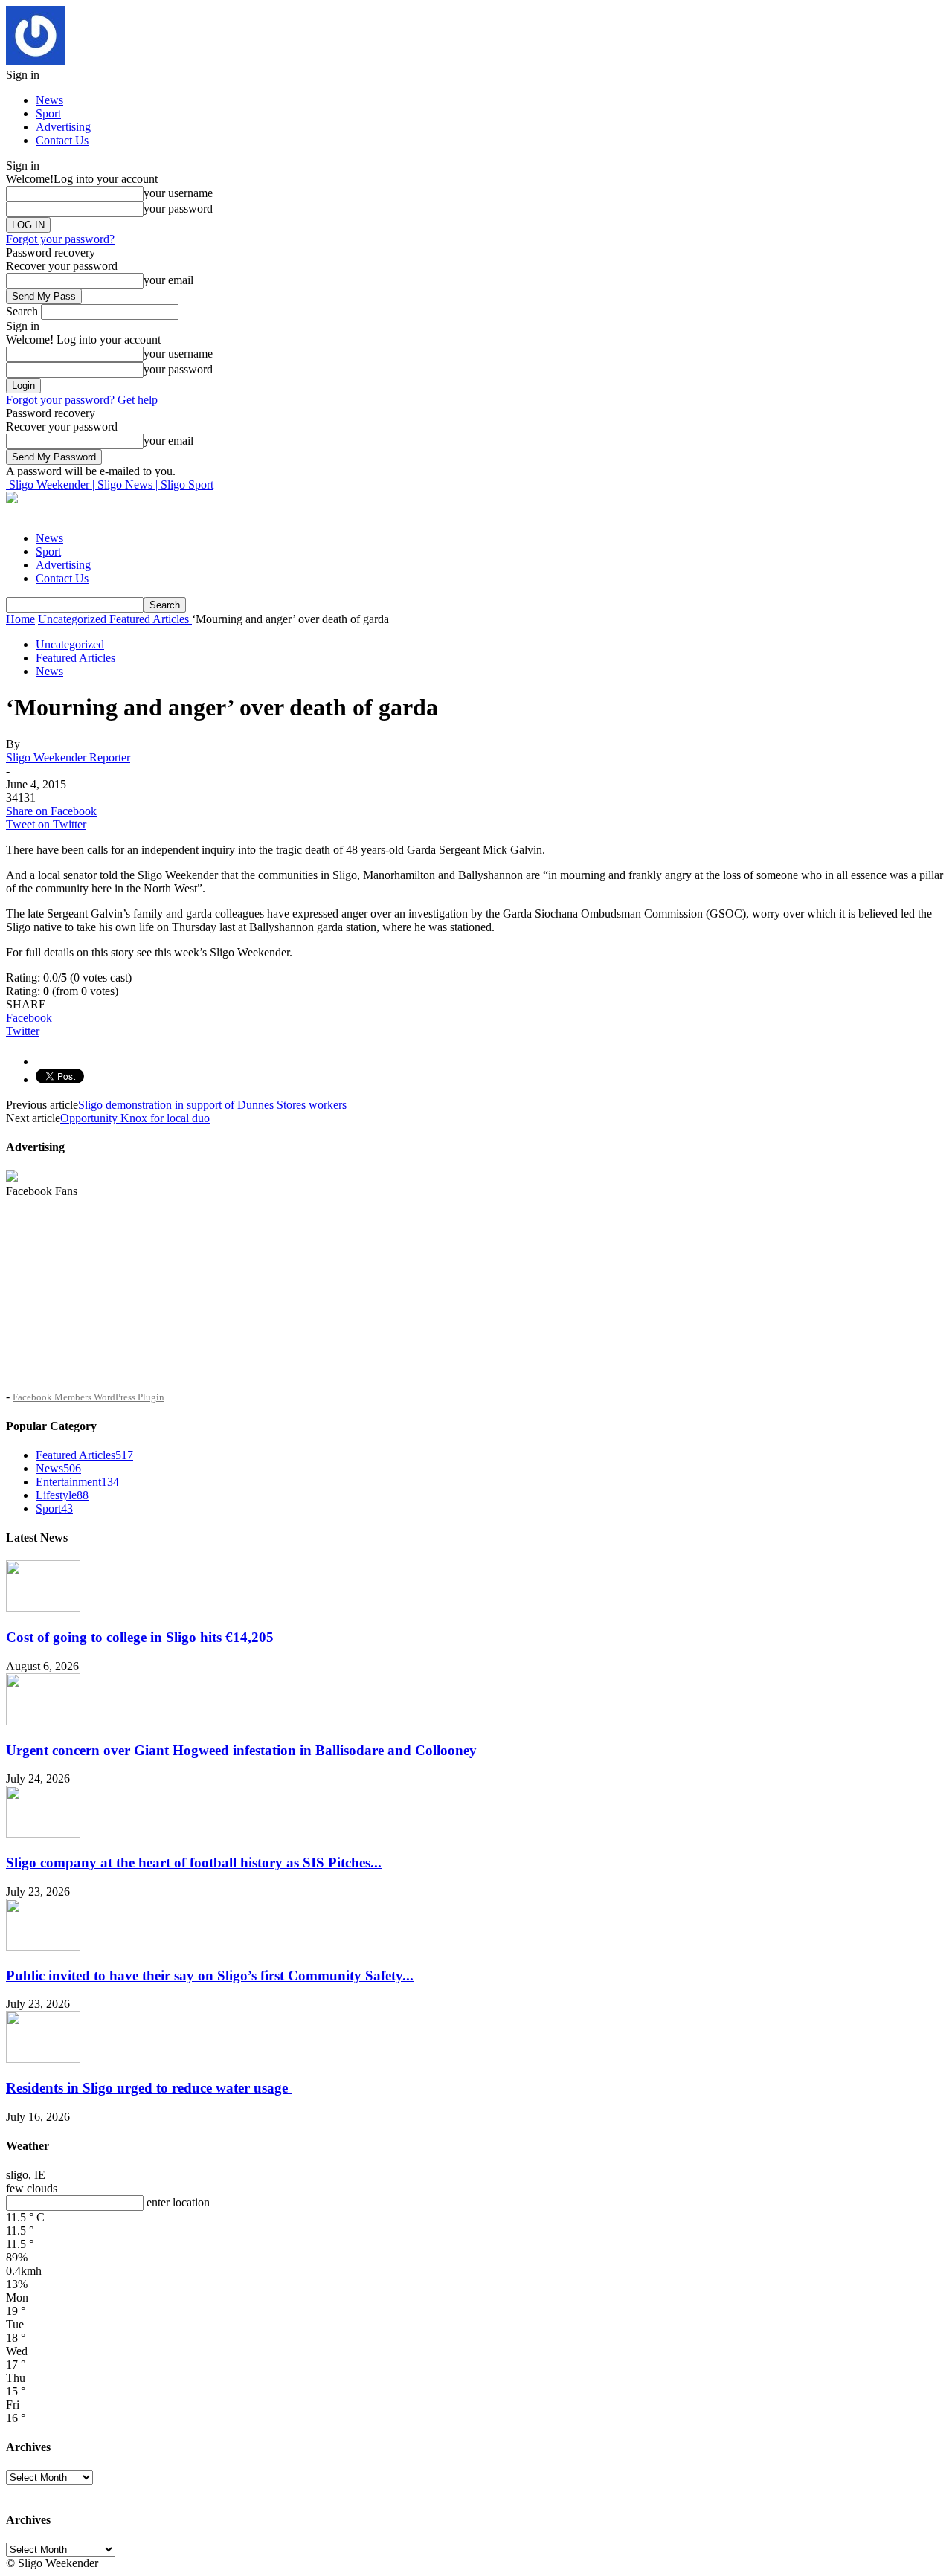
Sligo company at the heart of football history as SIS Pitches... (194, 1862)
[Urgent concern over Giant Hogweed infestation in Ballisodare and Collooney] (43, 1721)
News (49, 100)
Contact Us (62, 140)
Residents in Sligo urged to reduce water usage (149, 2088)
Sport (48, 113)
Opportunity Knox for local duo (135, 1118)
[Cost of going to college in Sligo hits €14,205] (43, 1608)
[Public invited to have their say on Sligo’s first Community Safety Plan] (43, 1947)
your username (178, 193)
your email (168, 280)
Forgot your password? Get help (82, 400)
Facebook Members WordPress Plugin (89, 1397)
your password (178, 209)
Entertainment (77, 1482)
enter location (178, 2202)
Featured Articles (75, 658)
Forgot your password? (60, 239)
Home (20, 619)
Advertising (63, 127)
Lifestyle (62, 1495)
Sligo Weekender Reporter (68, 757)
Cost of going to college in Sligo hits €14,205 (140, 1637)
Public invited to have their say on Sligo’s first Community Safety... (210, 1976)
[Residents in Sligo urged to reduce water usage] (43, 2059)
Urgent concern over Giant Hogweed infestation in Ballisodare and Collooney (241, 1750)
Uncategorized (70, 644)
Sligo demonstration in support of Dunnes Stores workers (212, 1105)
